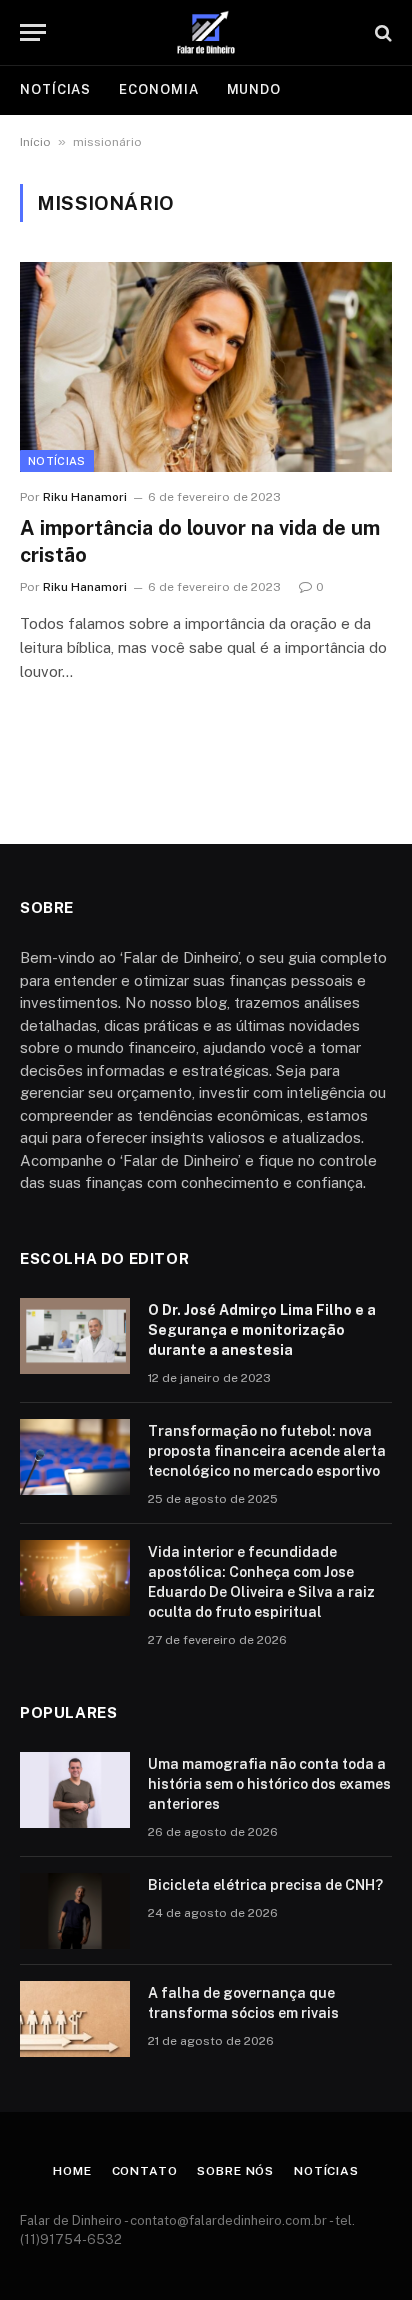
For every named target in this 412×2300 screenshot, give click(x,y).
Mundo (254, 89)
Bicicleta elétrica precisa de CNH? (265, 1885)
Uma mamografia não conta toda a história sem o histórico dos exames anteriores (269, 1784)
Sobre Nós (235, 2171)
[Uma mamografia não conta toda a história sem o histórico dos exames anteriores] (75, 1790)
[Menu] (33, 32)
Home (72, 2171)
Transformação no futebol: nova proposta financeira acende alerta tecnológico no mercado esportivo (267, 1451)
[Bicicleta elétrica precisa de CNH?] (75, 1911)
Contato (145, 2171)
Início (35, 142)
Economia (158, 89)
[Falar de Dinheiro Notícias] (206, 32)
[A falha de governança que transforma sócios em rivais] (75, 2019)
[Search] (381, 32)
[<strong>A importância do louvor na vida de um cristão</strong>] (206, 366)
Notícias (55, 89)
